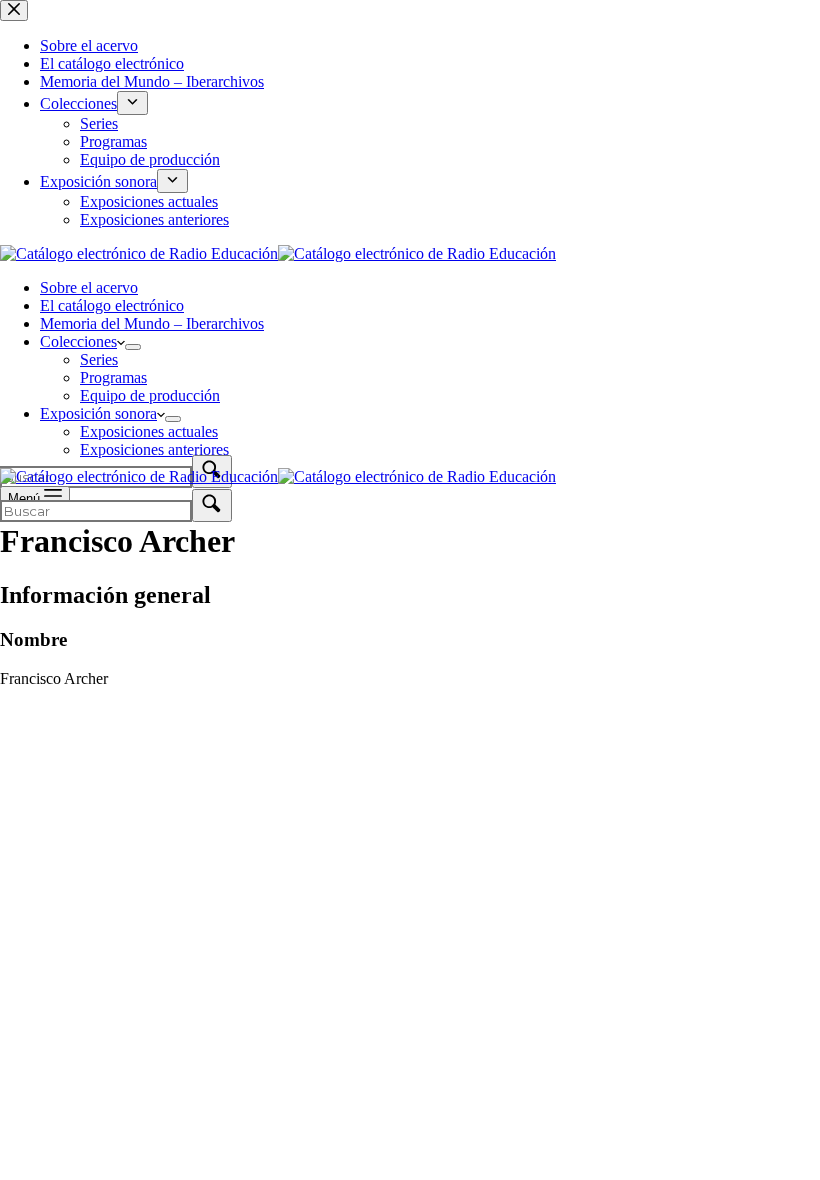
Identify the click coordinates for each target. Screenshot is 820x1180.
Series (99, 359)
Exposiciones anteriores (154, 449)
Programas (113, 377)
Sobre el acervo (89, 287)
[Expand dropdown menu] (133, 347)
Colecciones (78, 341)
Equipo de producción (150, 395)
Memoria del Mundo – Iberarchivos (152, 323)
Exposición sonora (98, 413)
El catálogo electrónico (112, 305)
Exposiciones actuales (149, 431)
